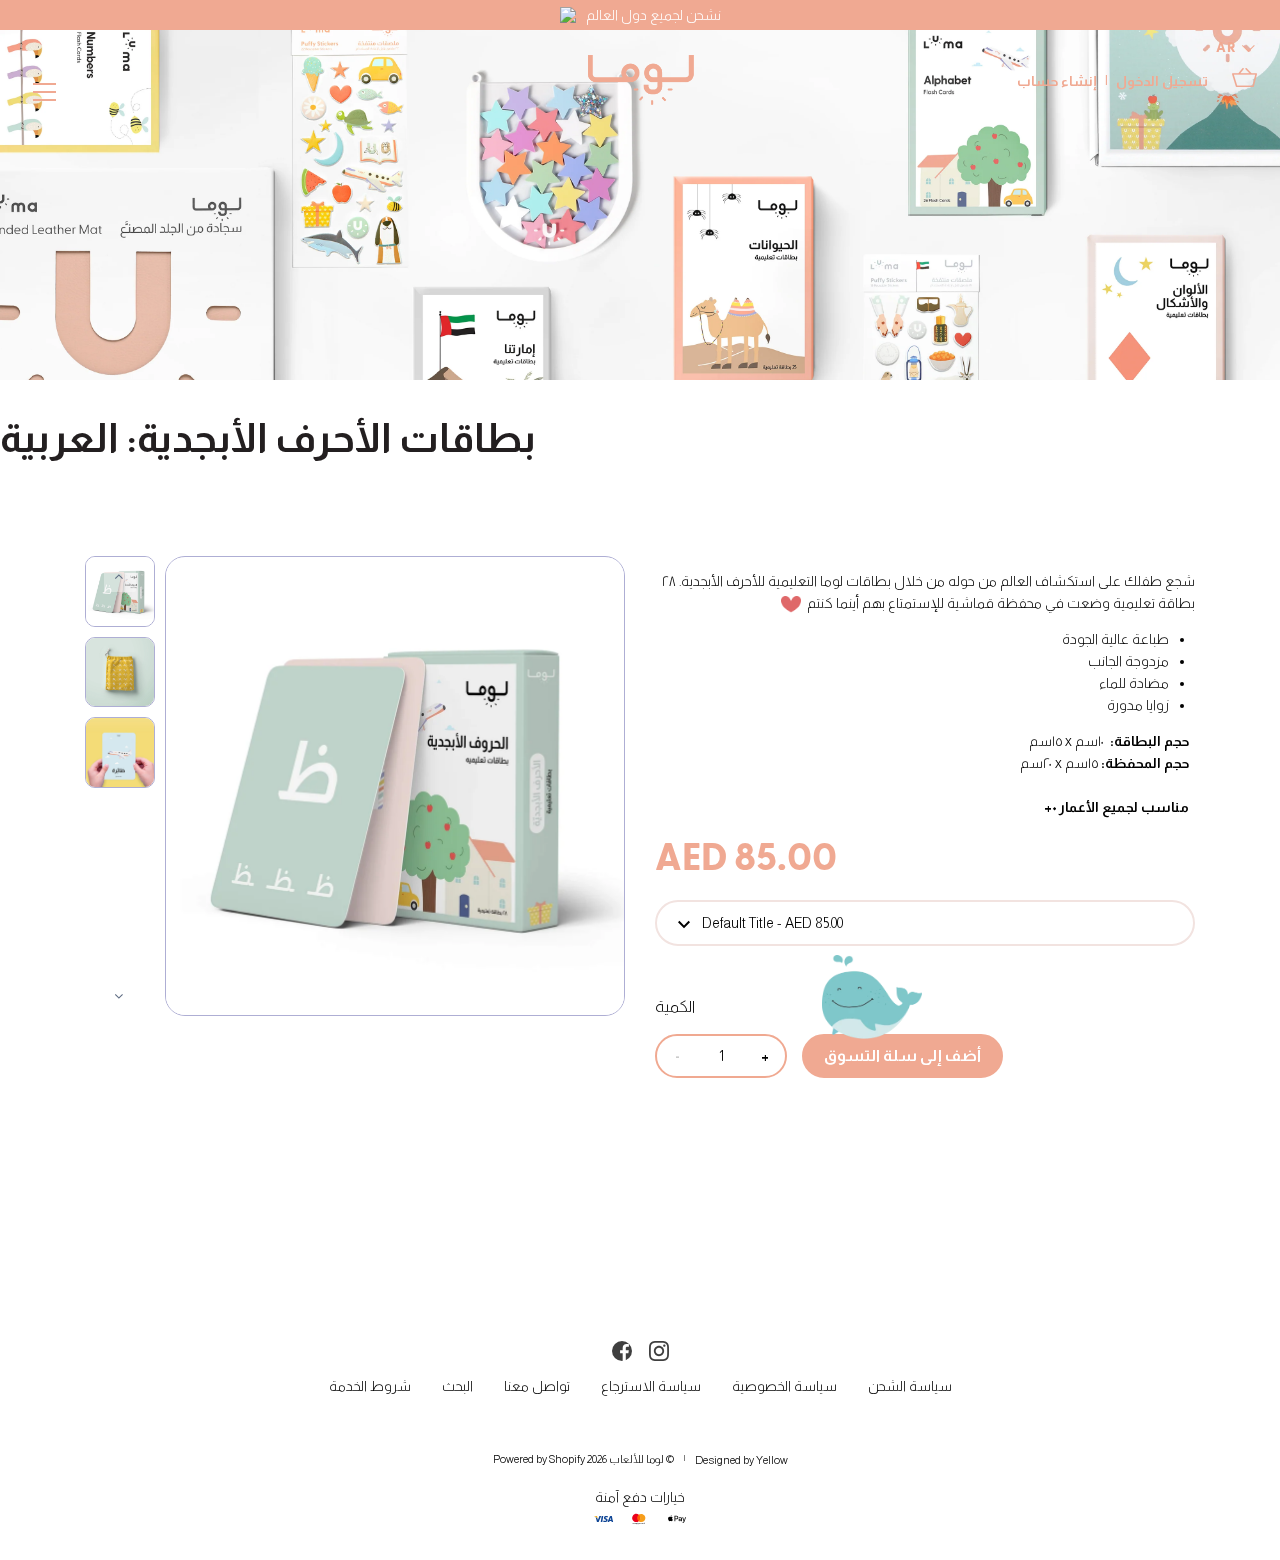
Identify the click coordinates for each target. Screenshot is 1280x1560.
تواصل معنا (537, 1386)
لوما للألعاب (636, 1459)
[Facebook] (622, 1349)
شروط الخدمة (370, 1386)
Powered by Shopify (539, 1459)
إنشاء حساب (1057, 81)
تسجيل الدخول (1162, 81)
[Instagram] (659, 1349)
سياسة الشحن (910, 1386)
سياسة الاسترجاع (651, 1386)
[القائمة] (45, 96)
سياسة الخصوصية (784, 1386)
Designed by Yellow (741, 1460)
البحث (457, 1386)
